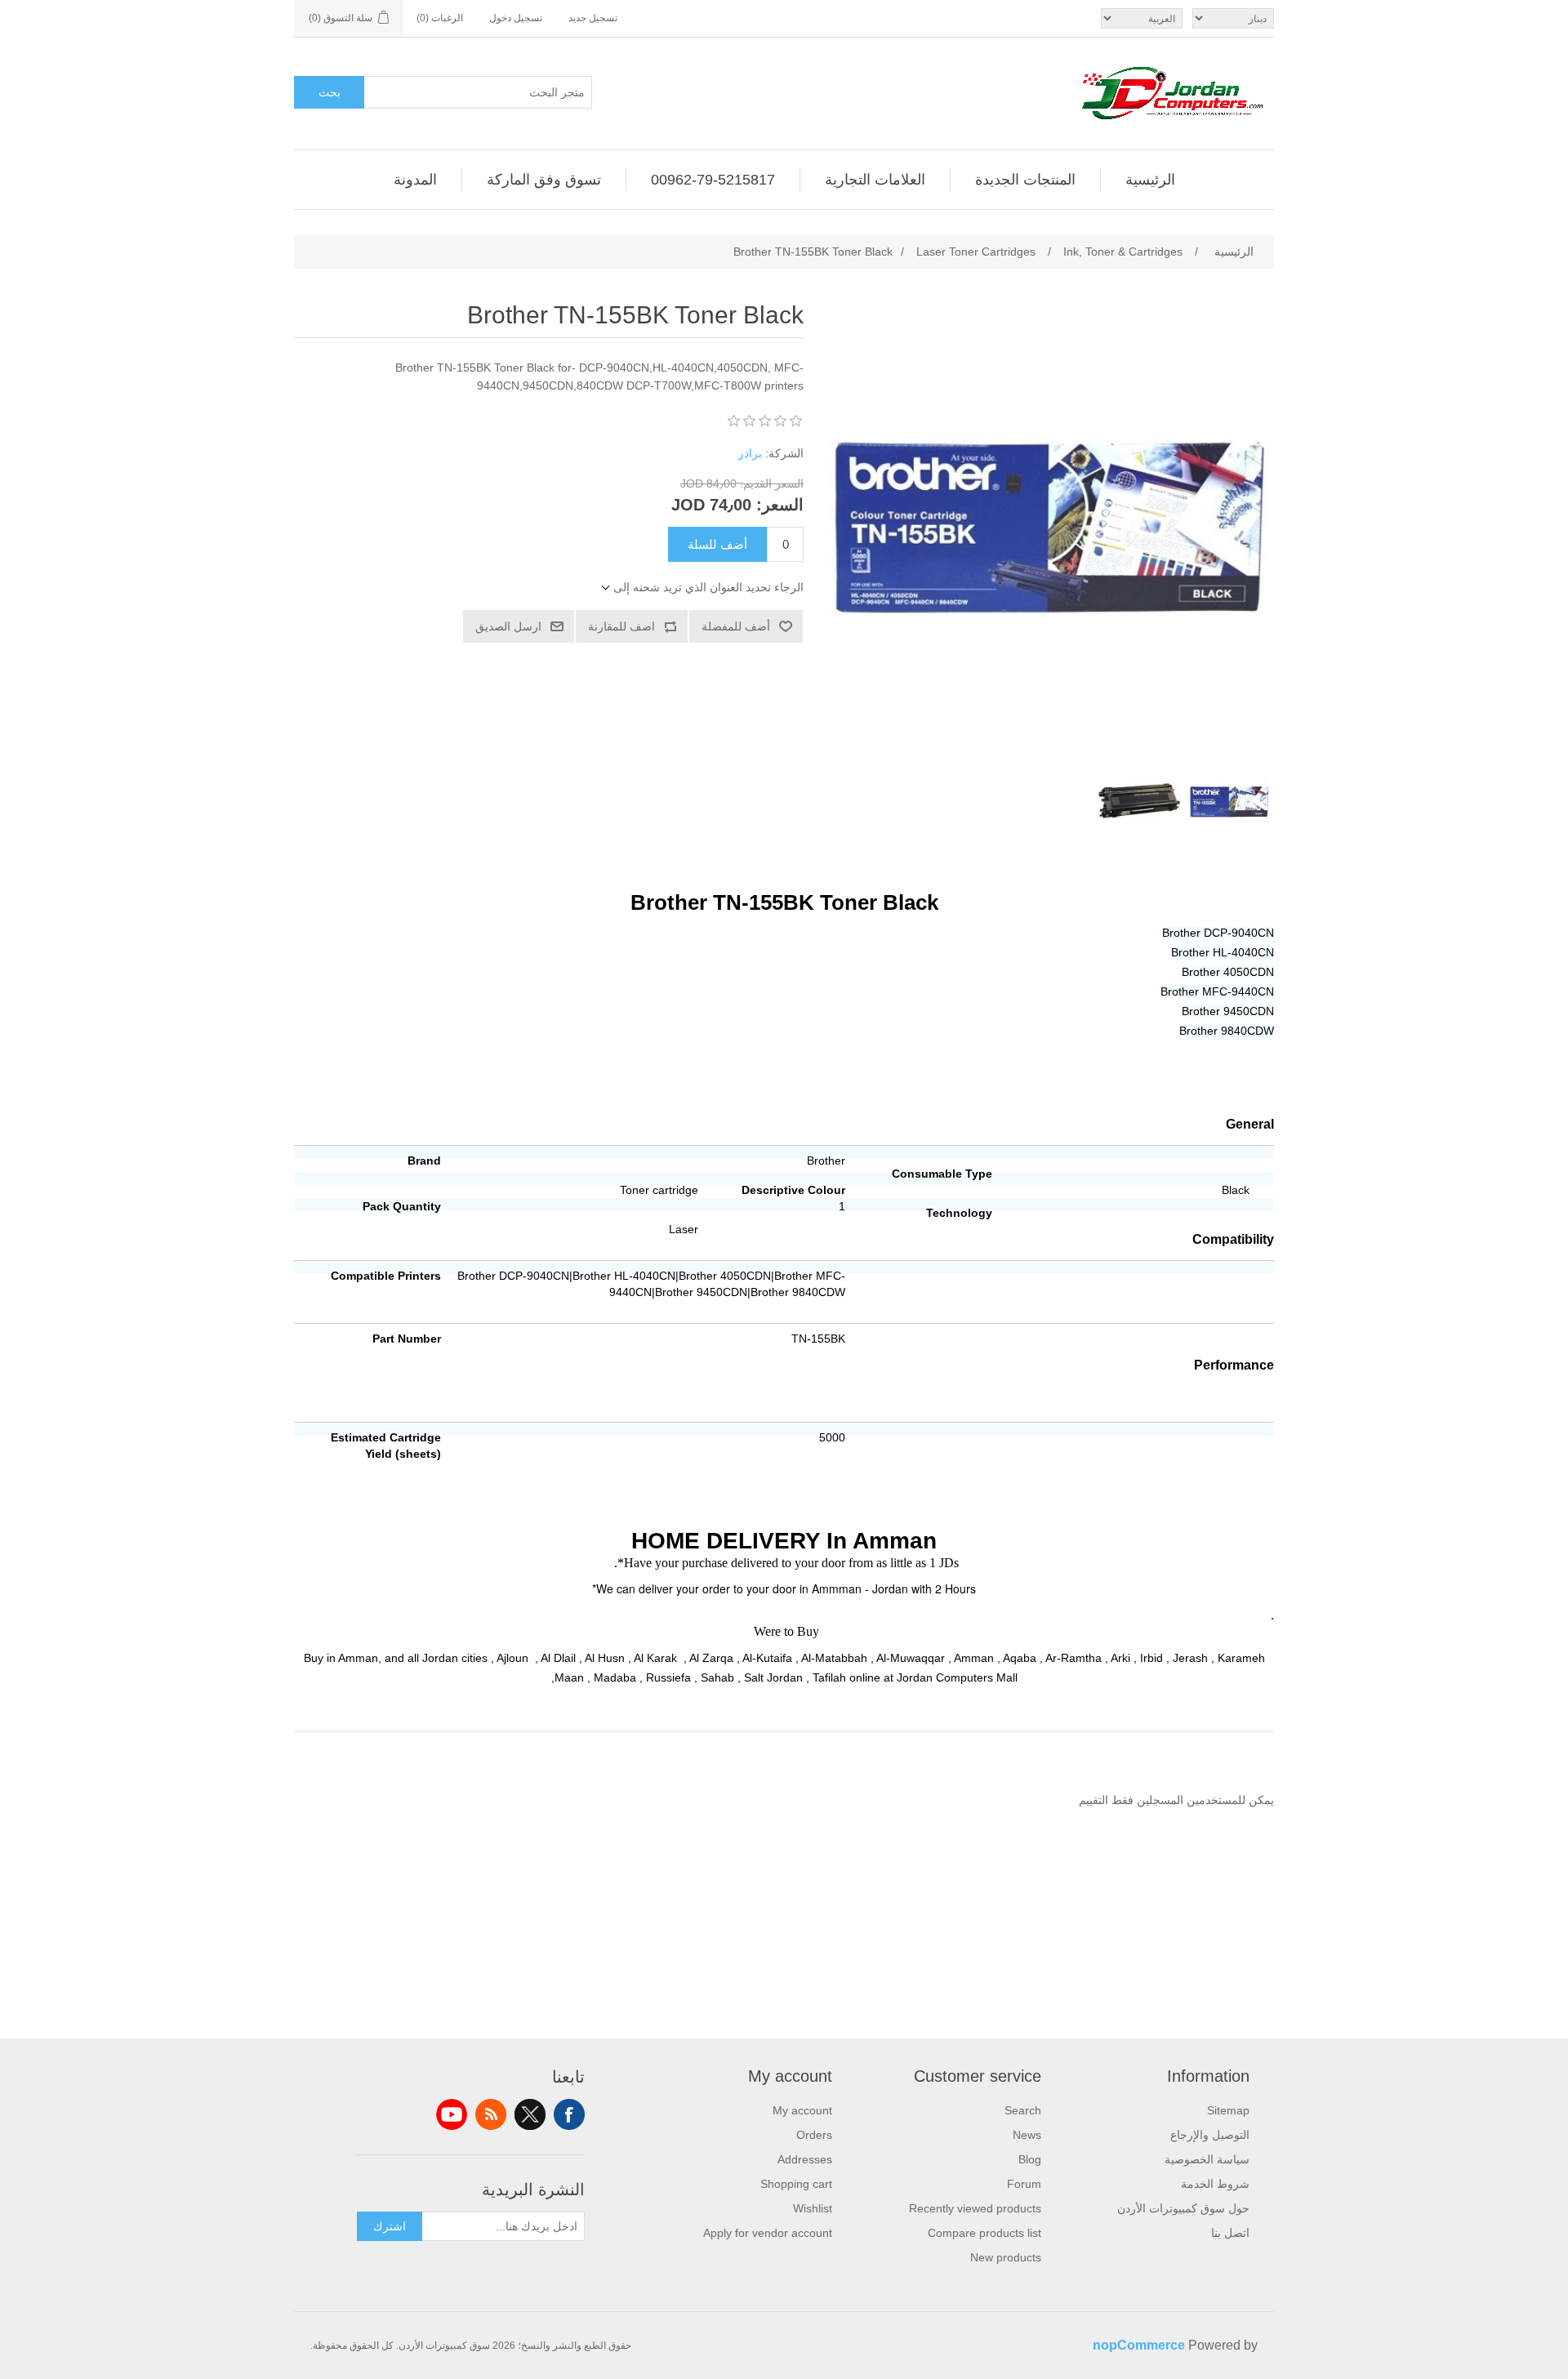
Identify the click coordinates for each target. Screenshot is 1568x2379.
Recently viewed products (975, 2208)
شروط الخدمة (1215, 2184)
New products (1006, 2257)
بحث (330, 92)
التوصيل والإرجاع (1210, 2135)
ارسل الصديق (508, 626)
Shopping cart (796, 2184)
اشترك (390, 2226)
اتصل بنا (1230, 2233)
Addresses (805, 2159)
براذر (750, 453)
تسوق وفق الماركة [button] (544, 180)
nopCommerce (1139, 2345)
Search (1023, 2110)
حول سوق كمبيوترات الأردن (1183, 2208)
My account (802, 2110)
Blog (1030, 2159)
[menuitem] (1150, 180)
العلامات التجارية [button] (875, 180)
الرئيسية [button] (1150, 180)
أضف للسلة (717, 544)
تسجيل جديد (593, 18)
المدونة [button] (415, 180)
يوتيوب (452, 2114)
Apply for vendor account (768, 2233)
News (1027, 2135)
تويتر (530, 2114)
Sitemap (1228, 2110)
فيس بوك (569, 2114)
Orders (814, 2135)
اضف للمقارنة (621, 626)
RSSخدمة (491, 2114)
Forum (1024, 2184)
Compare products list (984, 2233)
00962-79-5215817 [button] (713, 180)
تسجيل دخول (516, 18)
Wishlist (813, 2208)
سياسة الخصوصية (1207, 2159)
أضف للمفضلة (736, 626)
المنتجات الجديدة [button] (1025, 180)
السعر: (780, 505)
